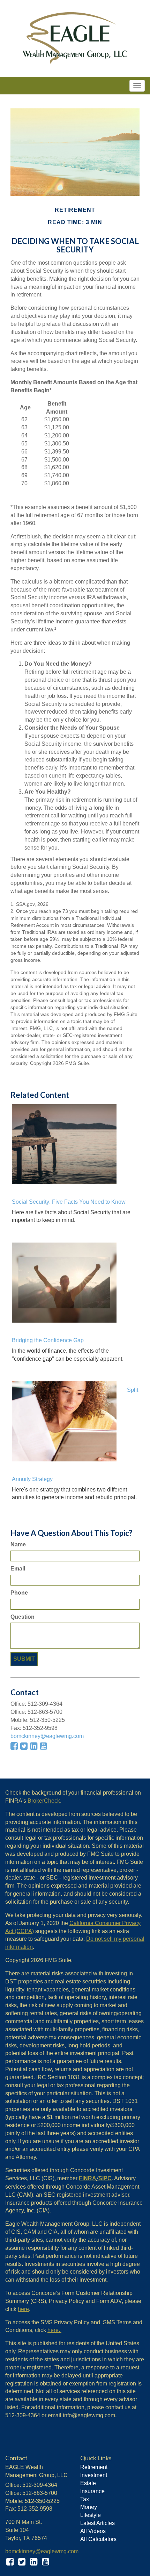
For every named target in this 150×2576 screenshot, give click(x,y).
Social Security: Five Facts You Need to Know (69, 1202)
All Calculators (98, 2539)
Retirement (94, 2467)
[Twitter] (22, 2562)
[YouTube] (46, 2562)
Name (18, 1544)
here (23, 2309)
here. (54, 2330)
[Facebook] (10, 2562)
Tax (85, 2499)
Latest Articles (97, 2523)
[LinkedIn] (34, 2562)
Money (89, 2507)
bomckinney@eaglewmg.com (47, 1736)
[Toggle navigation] (137, 86)
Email (18, 1569)
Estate (88, 2483)
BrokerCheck (44, 1801)
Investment (94, 2475)
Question (22, 1617)
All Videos (93, 2531)
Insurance (92, 2491)
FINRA (88, 2178)
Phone (20, 1593)
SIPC (105, 2178)
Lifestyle (91, 2515)
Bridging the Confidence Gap (48, 1340)
